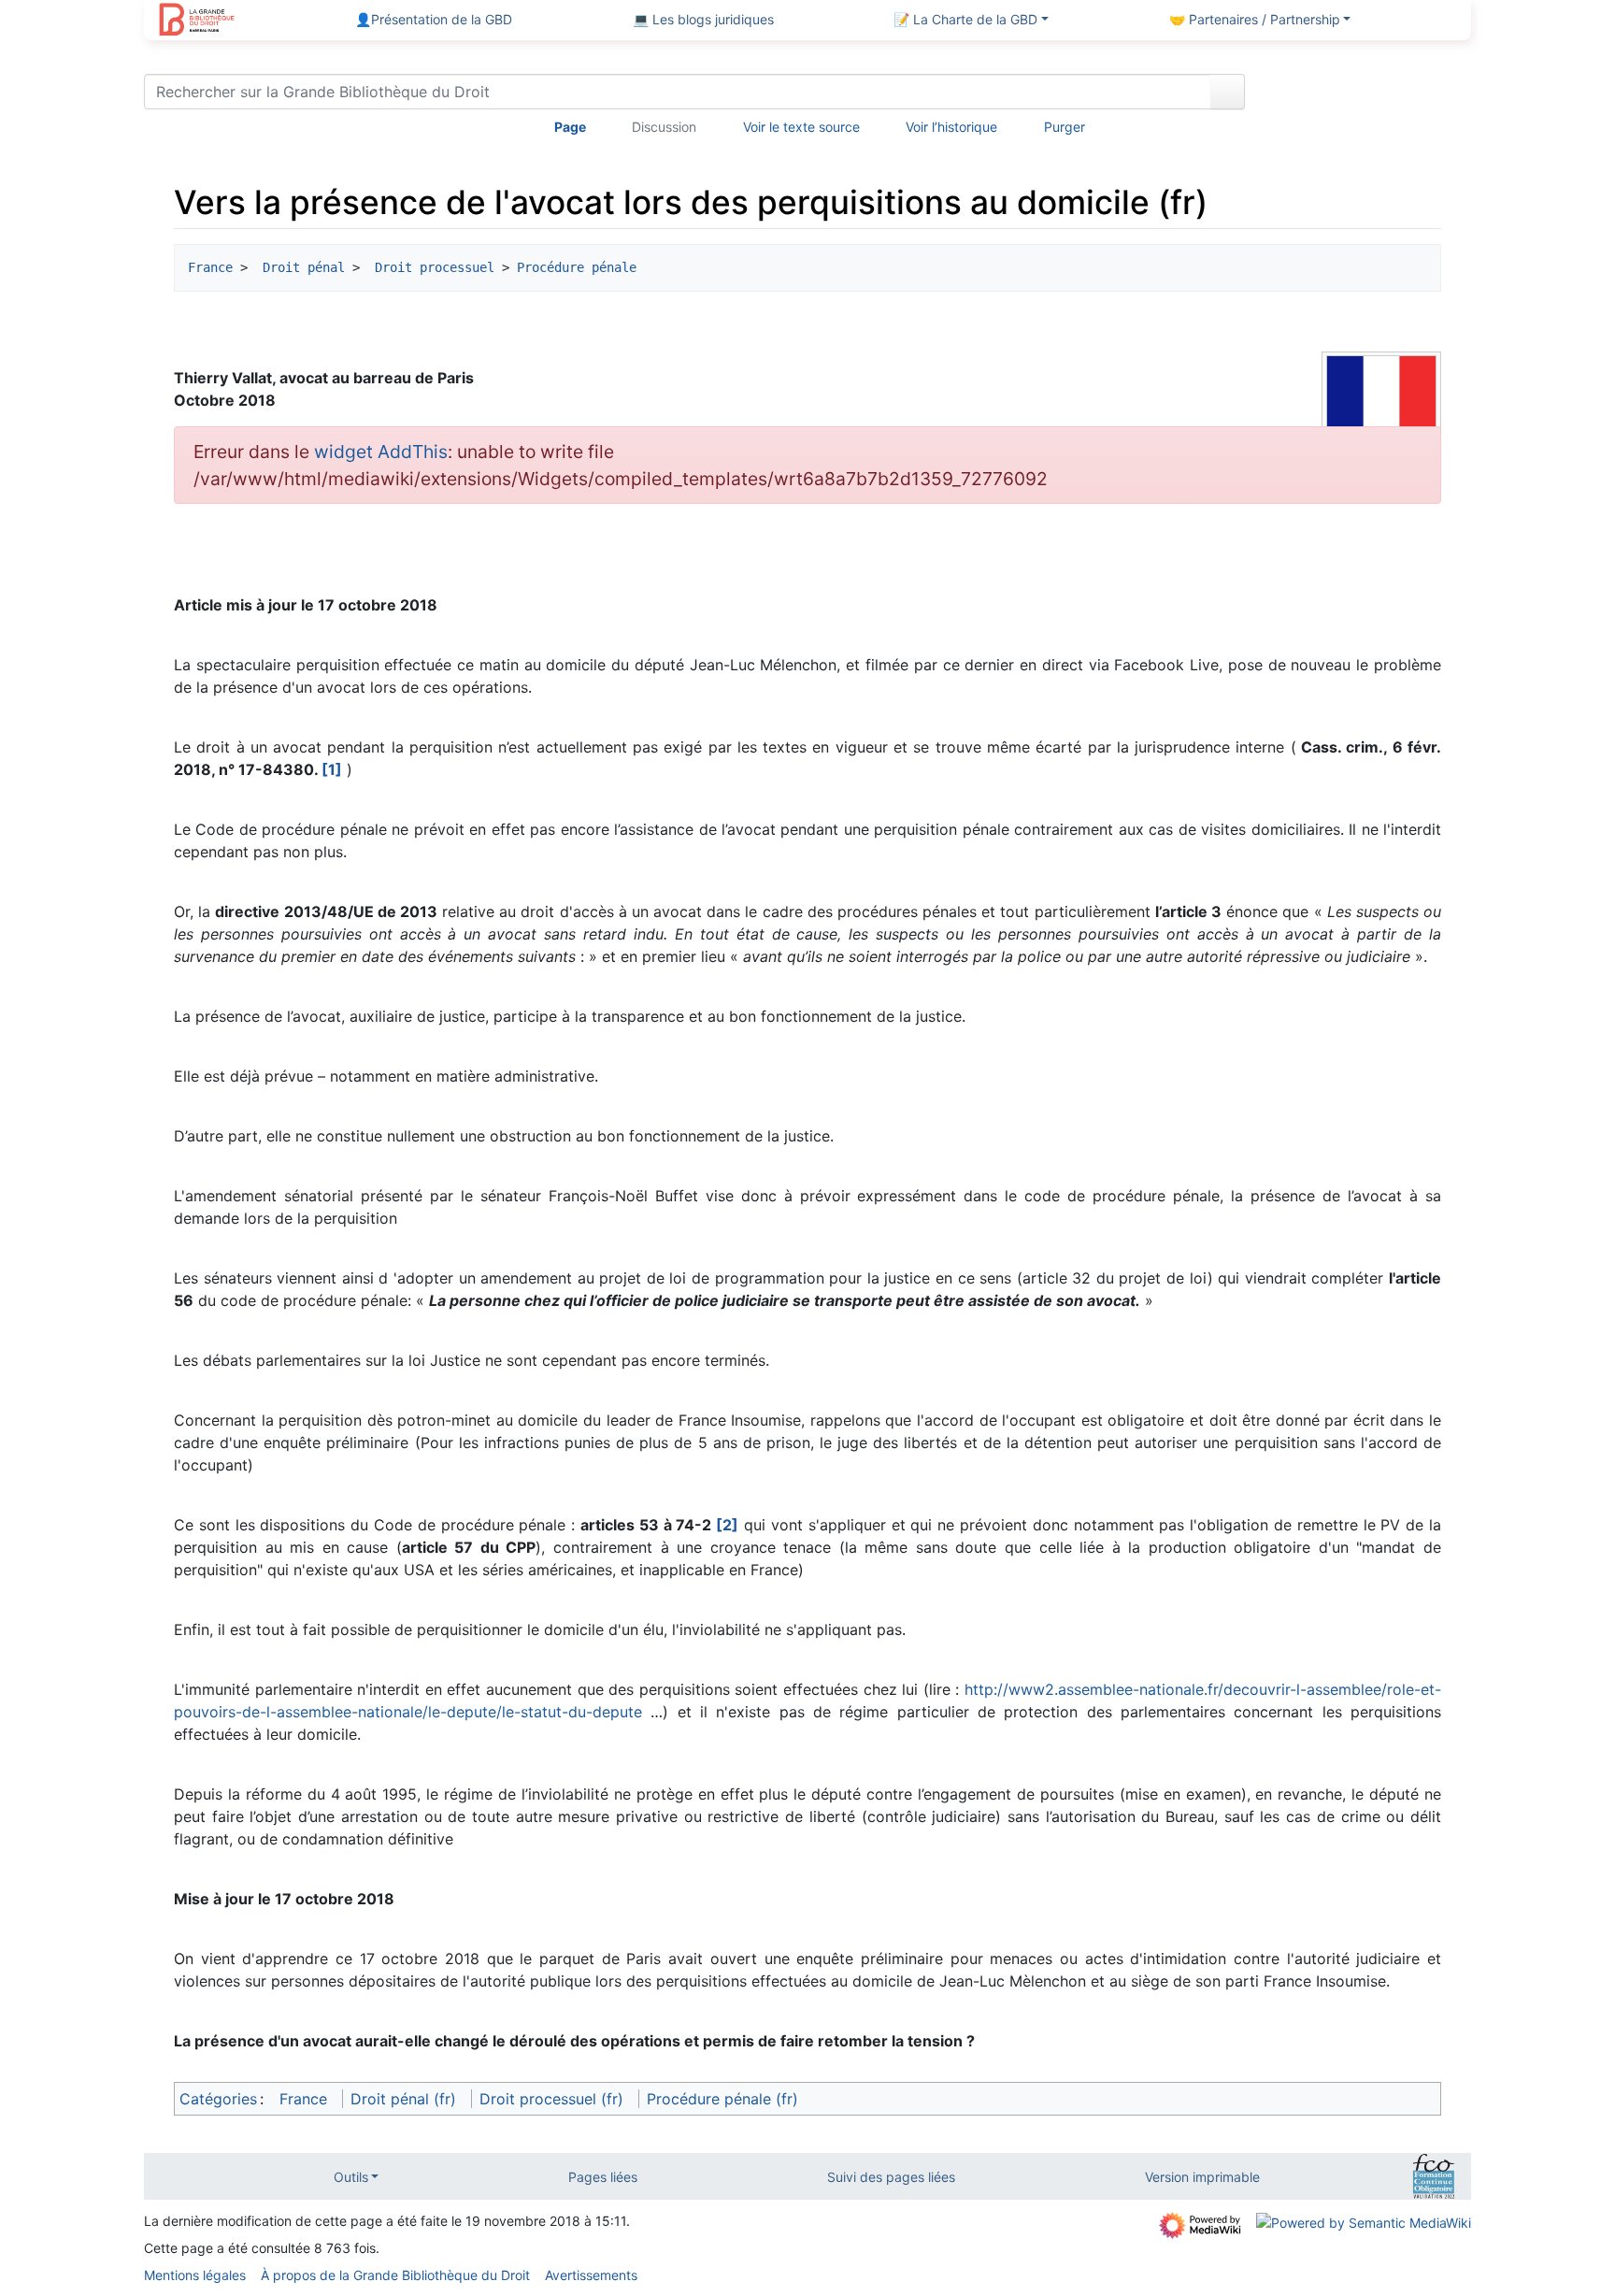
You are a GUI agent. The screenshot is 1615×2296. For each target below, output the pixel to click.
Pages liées (603, 2177)
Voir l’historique (951, 127)
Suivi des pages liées (891, 2177)
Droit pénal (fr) (403, 2099)
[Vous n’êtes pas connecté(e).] (1365, 95)
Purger (1065, 127)
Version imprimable (1202, 2177)
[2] (727, 1525)
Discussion (664, 127)
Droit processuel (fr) (551, 2099)
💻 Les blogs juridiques (703, 19)
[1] (332, 769)
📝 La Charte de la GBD (965, 19)
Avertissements (591, 2275)
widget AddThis (381, 452)
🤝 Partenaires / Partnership (1255, 19)
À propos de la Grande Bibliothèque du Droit (395, 2275)
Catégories (218, 2099)
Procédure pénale (577, 267)
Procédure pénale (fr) (722, 2099)
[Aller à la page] (1228, 92)
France (210, 267)
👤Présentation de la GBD (434, 19)
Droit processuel (431, 267)
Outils (351, 2177)
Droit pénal (300, 267)
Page (570, 127)
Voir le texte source (801, 127)
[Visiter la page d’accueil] (197, 22)
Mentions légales (195, 2275)
